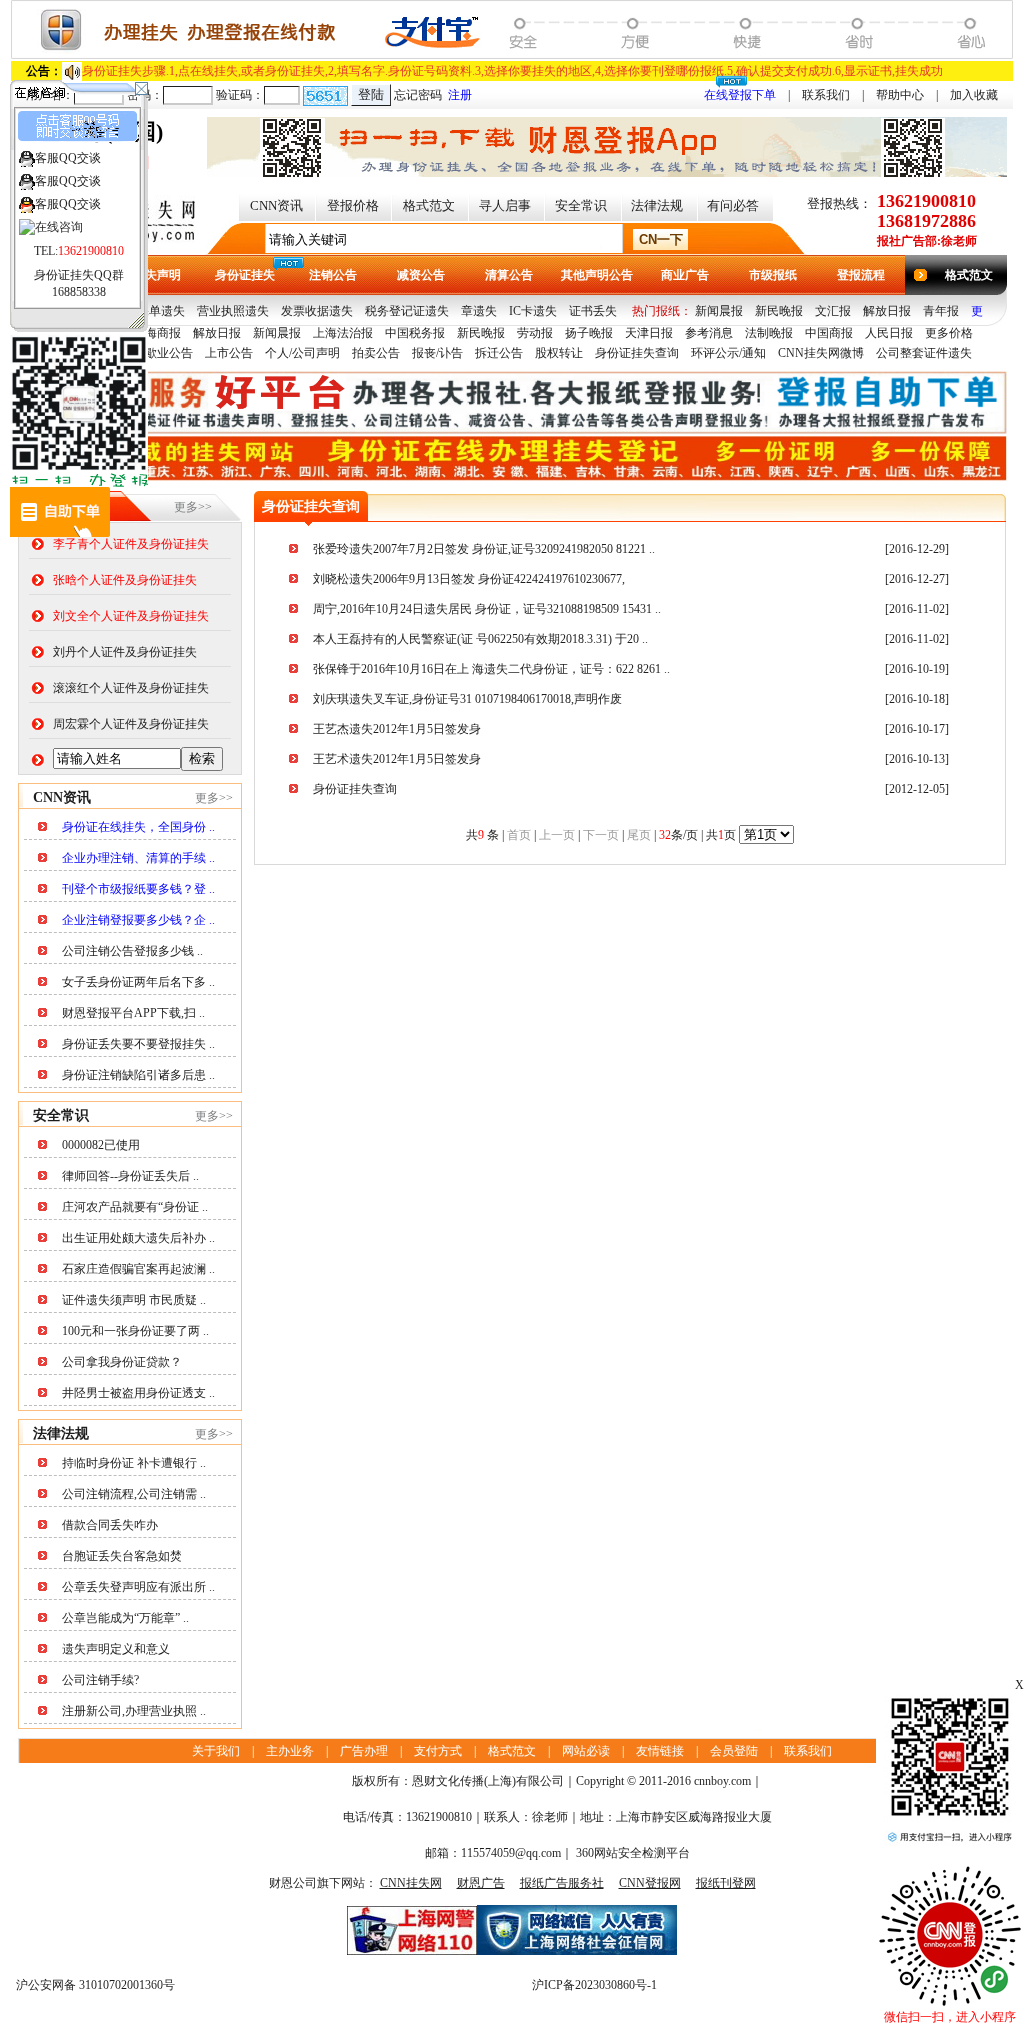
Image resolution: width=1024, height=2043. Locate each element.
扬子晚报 (589, 333)
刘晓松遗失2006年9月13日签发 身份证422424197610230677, (469, 579)
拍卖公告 (376, 353)
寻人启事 (505, 205)
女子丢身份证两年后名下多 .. (138, 982)
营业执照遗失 (233, 311)
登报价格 (353, 205)
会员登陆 (734, 1751)
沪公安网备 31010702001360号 (95, 1985)
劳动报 (535, 333)
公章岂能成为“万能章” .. (125, 1618)
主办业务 (290, 1751)
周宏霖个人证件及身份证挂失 (131, 724)
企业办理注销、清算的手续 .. (138, 858)
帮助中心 (900, 95)
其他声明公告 (597, 275)
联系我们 (826, 95)
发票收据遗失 (317, 311)
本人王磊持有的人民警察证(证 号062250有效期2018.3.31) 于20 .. (480, 639)
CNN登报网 (650, 1883)
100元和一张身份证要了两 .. (135, 1331)
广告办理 (364, 1751)
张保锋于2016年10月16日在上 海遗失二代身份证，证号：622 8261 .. (491, 669)
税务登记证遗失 (407, 311)
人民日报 (889, 333)
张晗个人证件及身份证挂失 (125, 580)
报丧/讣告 (437, 353)
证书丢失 (593, 311)
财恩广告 (481, 1883)
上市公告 (229, 353)
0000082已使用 (101, 1145)
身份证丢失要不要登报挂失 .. (138, 1044)
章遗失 (479, 311)
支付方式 (438, 1751)
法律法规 (657, 205)
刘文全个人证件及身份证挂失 (131, 616)
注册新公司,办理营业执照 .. (134, 1711)
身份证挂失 (245, 275)
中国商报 (829, 333)
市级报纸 (773, 275)
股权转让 (559, 353)
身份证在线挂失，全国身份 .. (138, 827)
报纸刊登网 (726, 1883)
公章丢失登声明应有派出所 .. (138, 1587)
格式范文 (429, 205)
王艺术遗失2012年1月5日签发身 (397, 759)
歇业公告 (169, 353)
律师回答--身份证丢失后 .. (130, 1176)
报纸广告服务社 (562, 1883)
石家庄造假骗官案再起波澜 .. (138, 1269)
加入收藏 (974, 95)
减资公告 (421, 275)
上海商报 (157, 333)
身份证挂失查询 (637, 353)
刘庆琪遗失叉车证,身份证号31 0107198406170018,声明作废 (467, 699)
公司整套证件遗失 (924, 353)
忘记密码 (418, 95)
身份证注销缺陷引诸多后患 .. (138, 1075)
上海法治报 (343, 333)
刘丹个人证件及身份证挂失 (125, 652)
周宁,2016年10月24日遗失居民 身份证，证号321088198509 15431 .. (487, 609)
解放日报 (887, 311)
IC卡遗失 (533, 311)
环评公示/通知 (728, 353)
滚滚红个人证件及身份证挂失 (131, 688)
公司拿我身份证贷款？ (122, 1362)
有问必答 (733, 205)
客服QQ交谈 (68, 158)
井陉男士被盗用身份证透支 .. (138, 1393)
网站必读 (586, 1751)
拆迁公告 (499, 353)
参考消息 (709, 333)
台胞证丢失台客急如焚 (122, 1556)
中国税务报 (415, 333)
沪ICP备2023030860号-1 (594, 1985)
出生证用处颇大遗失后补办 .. (138, 1238)
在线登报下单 (740, 95)
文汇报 (833, 311)
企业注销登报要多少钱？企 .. (138, 920)
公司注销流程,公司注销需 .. (134, 1494)
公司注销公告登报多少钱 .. (132, 951)
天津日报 (649, 333)
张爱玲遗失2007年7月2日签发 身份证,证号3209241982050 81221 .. (484, 549)
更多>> (193, 507)
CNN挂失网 (411, 1883)
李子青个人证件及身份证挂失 (131, 544)
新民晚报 (779, 311)
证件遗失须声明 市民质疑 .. (134, 1300)
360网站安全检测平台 (633, 1853)
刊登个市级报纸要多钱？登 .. (138, 889)
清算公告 (509, 275)
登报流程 (861, 275)
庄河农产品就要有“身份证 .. (135, 1207)
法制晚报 (769, 333)
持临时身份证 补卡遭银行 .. (134, 1463)
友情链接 (660, 1751)
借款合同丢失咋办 (110, 1525)
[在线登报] (512, 55)
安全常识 (581, 205)
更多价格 (949, 333)
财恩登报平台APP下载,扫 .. (133, 1013)
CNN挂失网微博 (821, 353)
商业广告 (685, 275)
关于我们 (216, 1751)
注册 (460, 95)
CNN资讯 (276, 205)
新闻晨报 (719, 311)
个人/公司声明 (302, 353)
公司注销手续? (100, 1680)
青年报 (941, 311)
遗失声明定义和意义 (116, 1649)
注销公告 (333, 275)
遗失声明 (157, 275)
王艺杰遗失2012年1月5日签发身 (397, 729)
